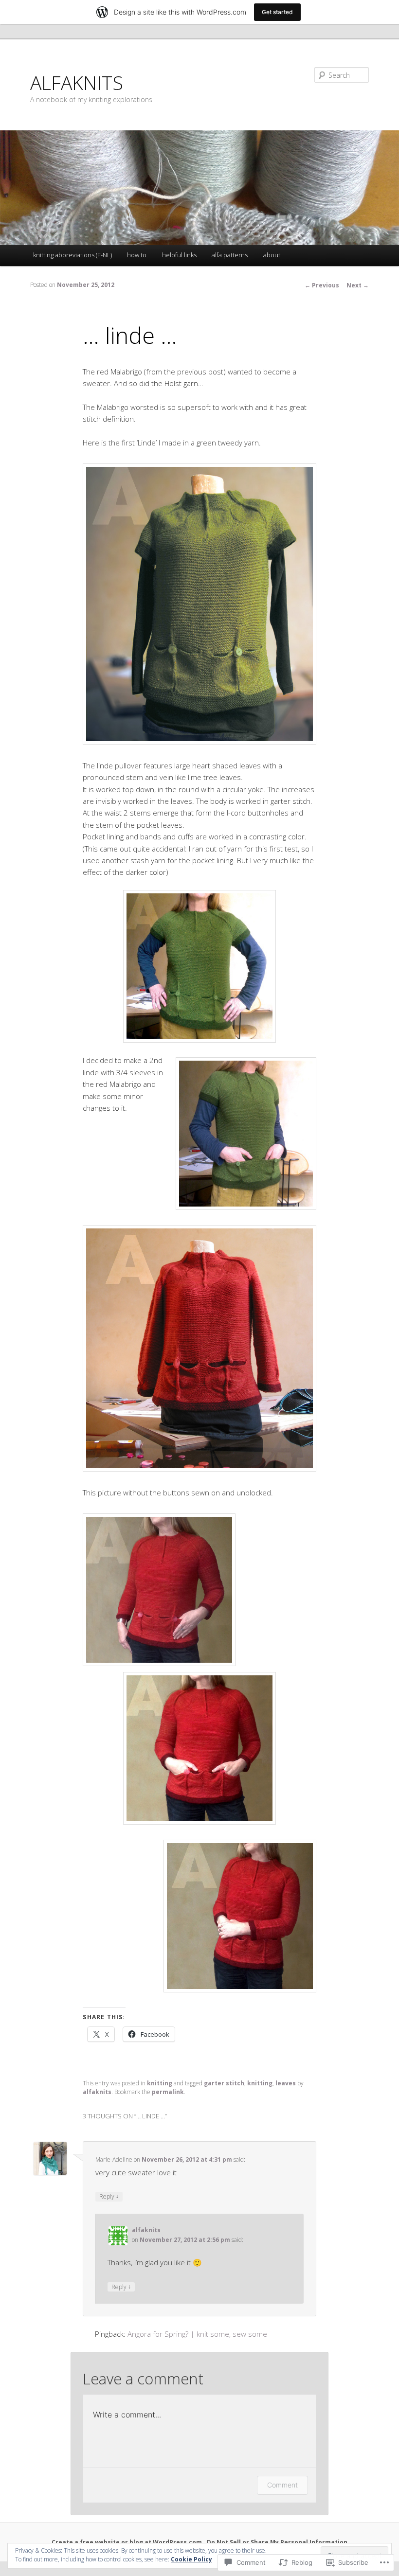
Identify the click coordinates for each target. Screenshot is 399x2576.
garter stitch (224, 2083)
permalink (168, 2092)
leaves (286, 2083)
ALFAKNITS (77, 82)
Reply (109, 2196)
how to (137, 255)
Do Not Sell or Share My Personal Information (277, 2542)
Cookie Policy (191, 2559)
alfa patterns (230, 255)
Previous (322, 285)
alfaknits (97, 2092)
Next (358, 285)
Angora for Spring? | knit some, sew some (197, 2334)
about (272, 255)
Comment (282, 2485)
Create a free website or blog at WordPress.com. (128, 2542)
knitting (160, 2083)
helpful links (179, 255)
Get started (277, 12)
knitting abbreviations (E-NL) (73, 255)
